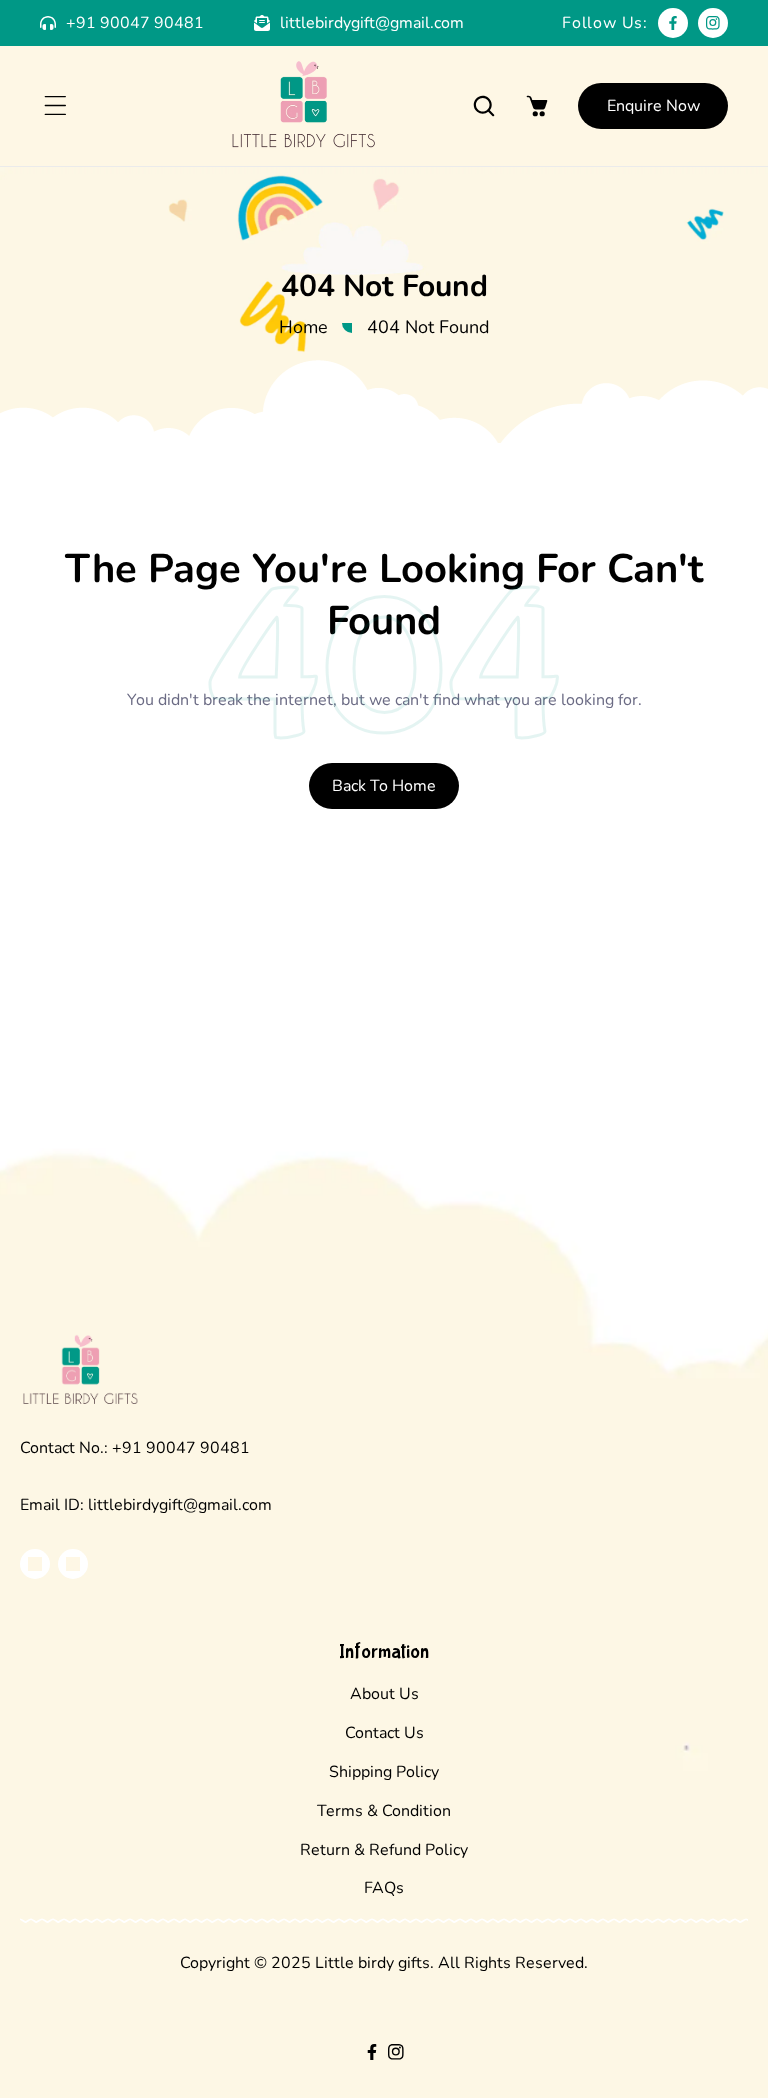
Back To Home (384, 786)
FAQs (384, 1888)
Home (303, 327)
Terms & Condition (384, 1811)
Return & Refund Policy (384, 1850)
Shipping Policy (384, 1772)
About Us (384, 1694)
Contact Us (384, 1733)
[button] (55, 106)
